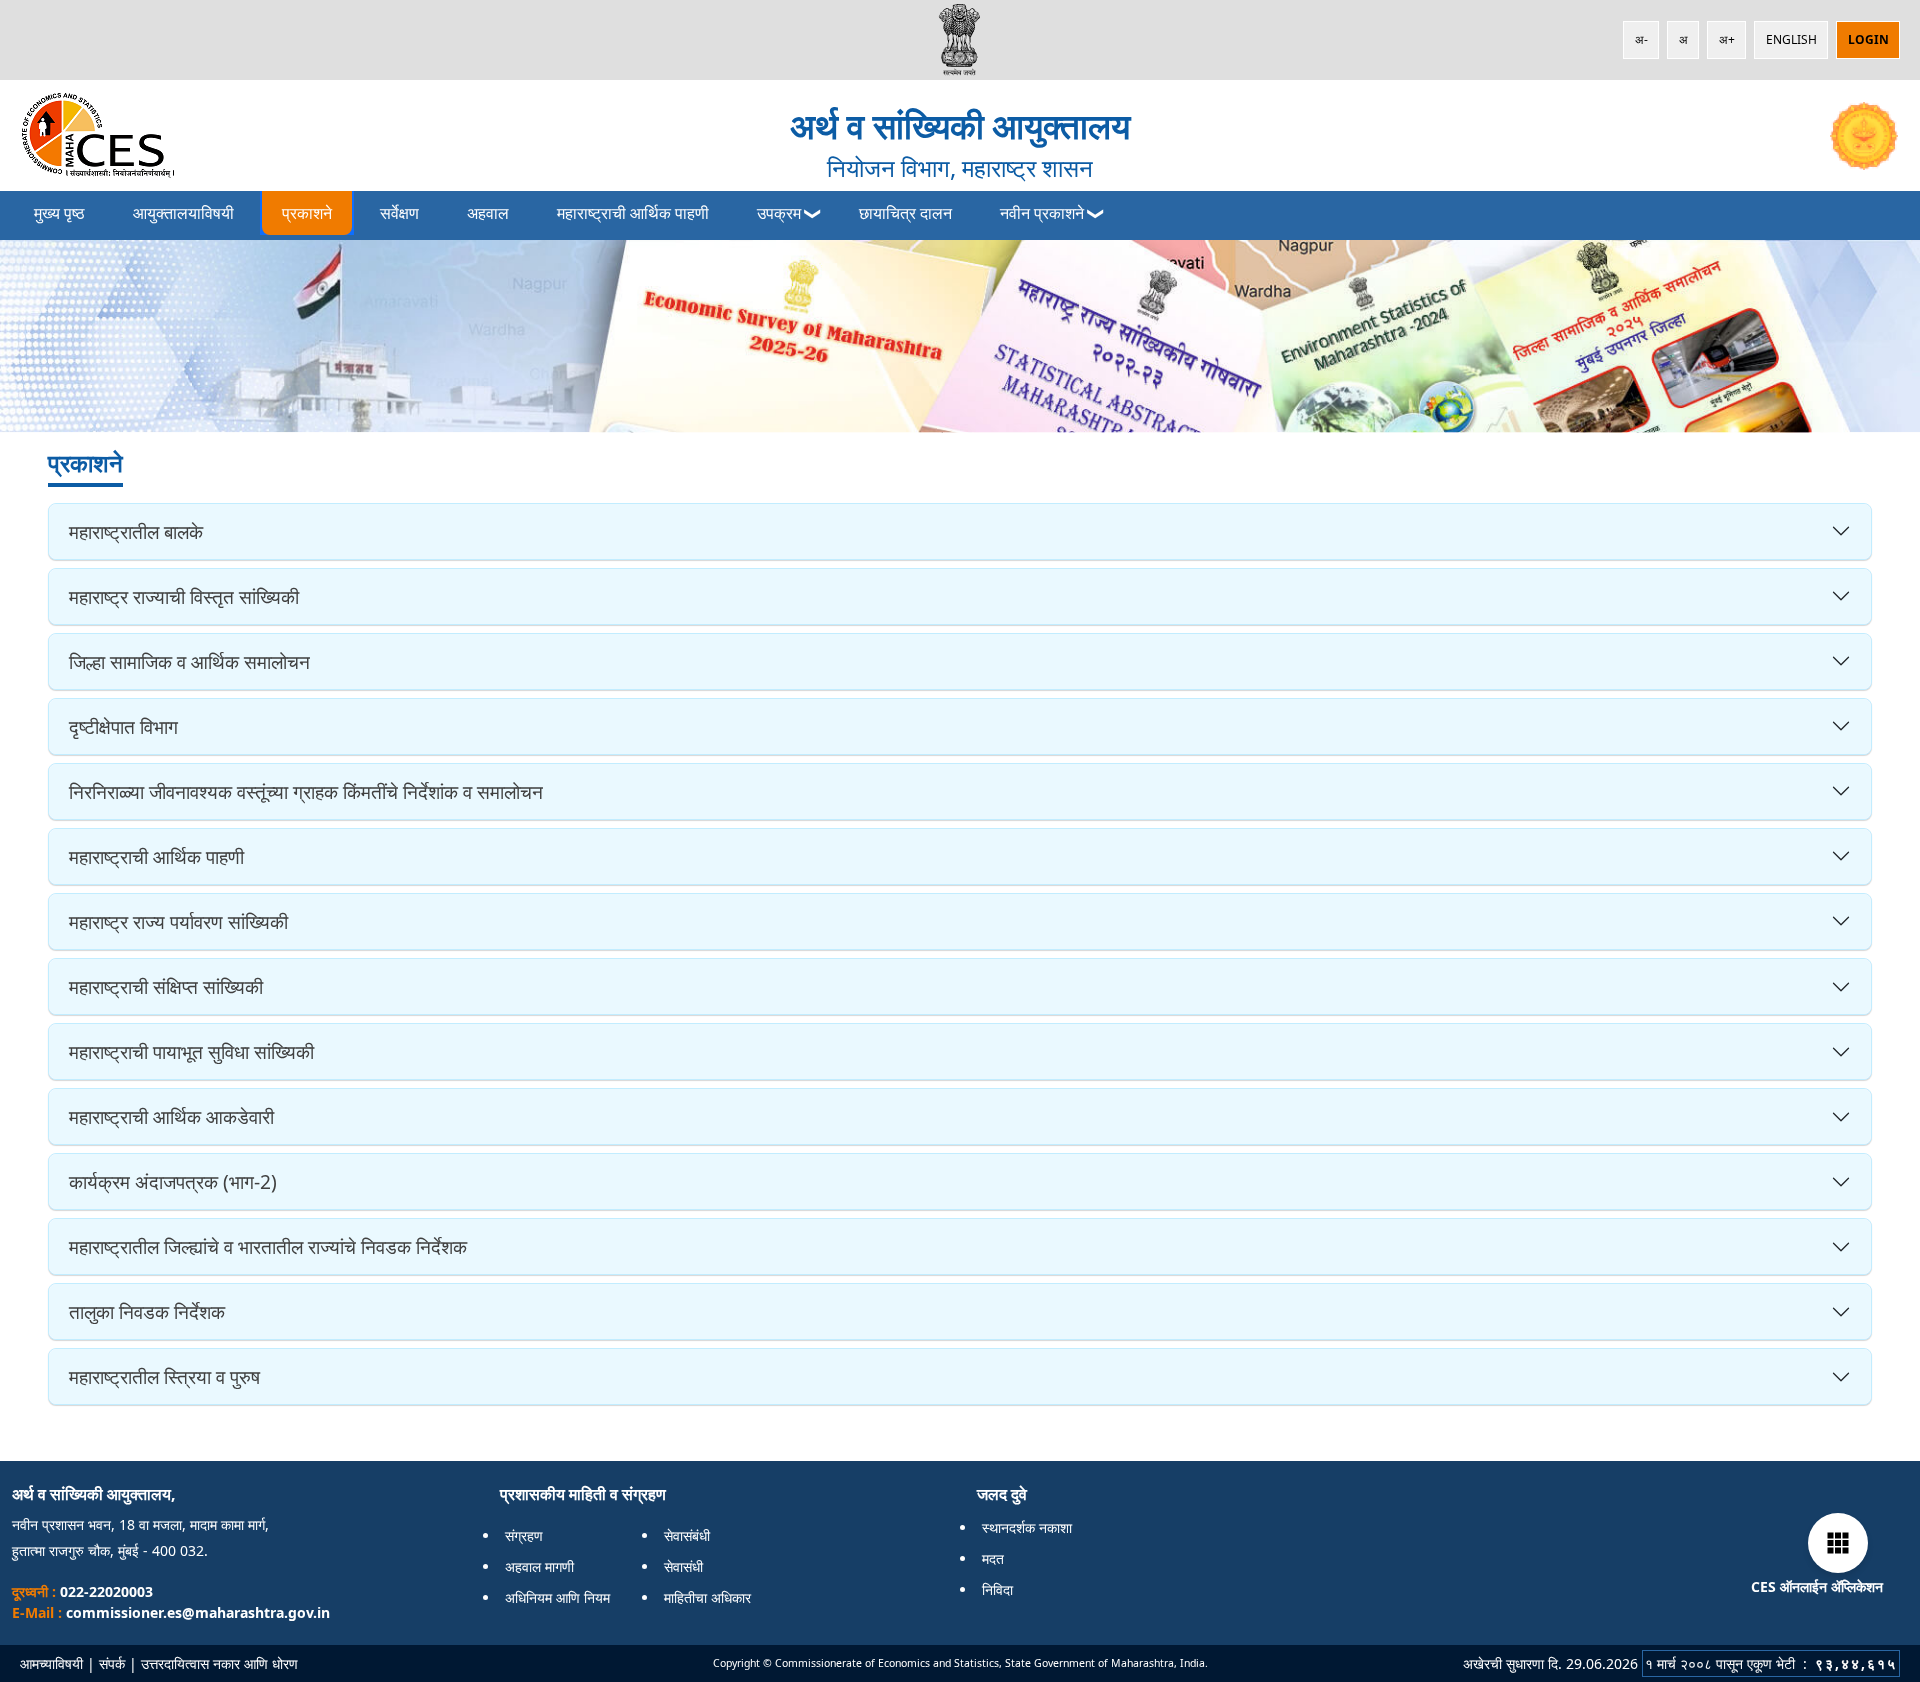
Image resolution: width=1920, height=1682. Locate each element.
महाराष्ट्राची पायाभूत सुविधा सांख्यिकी (191, 1051)
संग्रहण (524, 1535)
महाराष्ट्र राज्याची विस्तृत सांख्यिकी (184, 596)
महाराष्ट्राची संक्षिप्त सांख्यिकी (166, 986)
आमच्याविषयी (51, 1663)
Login (1868, 39)
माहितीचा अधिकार (707, 1597)
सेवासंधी (683, 1566)
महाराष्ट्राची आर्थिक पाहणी (156, 856)
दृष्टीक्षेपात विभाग (123, 726)
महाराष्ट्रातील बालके (136, 531)
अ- (1641, 39)
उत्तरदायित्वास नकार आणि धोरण (219, 1663)
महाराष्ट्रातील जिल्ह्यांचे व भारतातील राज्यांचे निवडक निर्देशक (268, 1246)
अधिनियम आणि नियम (557, 1597)
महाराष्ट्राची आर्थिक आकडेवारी (171, 1116)
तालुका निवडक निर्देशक (147, 1311)
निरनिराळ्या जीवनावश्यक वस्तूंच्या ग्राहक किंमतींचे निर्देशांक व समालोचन (306, 791)
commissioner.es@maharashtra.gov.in (198, 1612)
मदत (993, 1558)
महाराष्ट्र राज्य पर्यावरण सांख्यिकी (178, 921)
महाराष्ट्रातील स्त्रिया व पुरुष (164, 1376)
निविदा (997, 1589)
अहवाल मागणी (539, 1566)
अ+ (1727, 39)
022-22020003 (104, 1591)
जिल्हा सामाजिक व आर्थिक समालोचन (189, 661)
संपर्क (112, 1663)
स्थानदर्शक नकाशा (1027, 1527)
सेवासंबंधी (687, 1535)
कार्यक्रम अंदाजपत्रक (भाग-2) (173, 1181)
